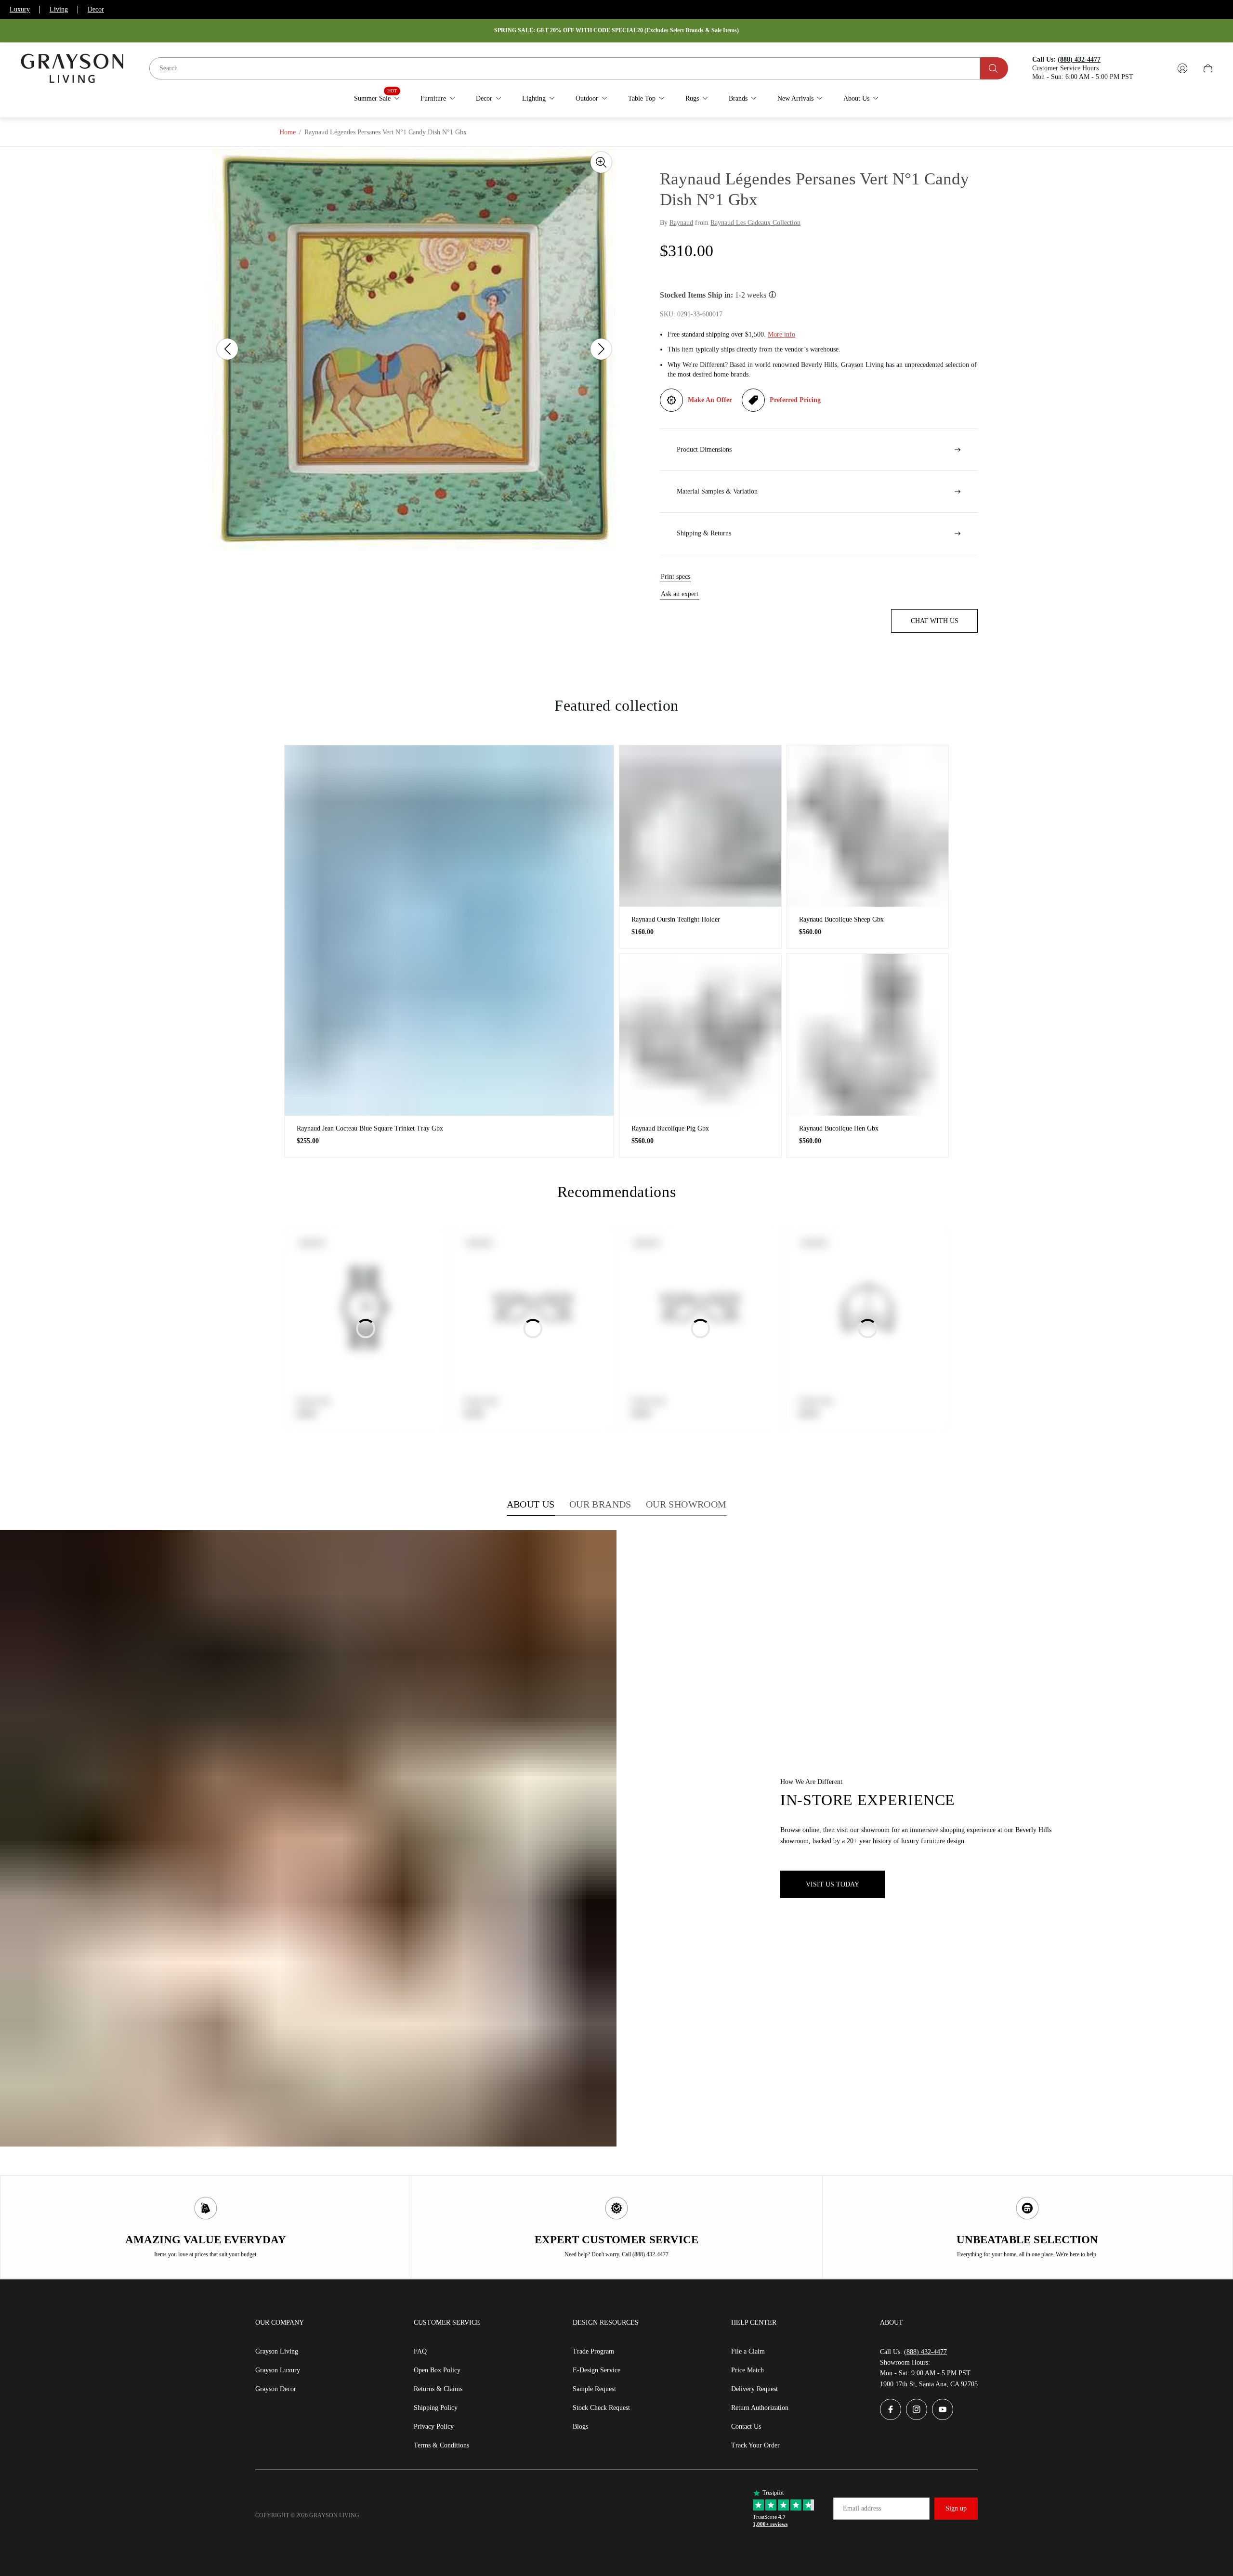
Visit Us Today (833, 1884)
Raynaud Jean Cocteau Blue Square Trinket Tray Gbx (370, 1128)
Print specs (676, 577)
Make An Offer (710, 400)
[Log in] (1182, 68)
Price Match (748, 2370)
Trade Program (593, 2351)
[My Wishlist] (1160, 68)
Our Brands (600, 1504)
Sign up (956, 2508)
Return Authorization (760, 2408)
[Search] (994, 68)
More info (781, 334)
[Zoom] (601, 162)
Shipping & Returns (704, 533)
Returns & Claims (438, 2389)
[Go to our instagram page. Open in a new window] (917, 2409)
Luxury (20, 9)
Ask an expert (680, 594)
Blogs (580, 2426)
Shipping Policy (436, 2408)
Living (59, 9)
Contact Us (746, 2426)
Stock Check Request (601, 2408)
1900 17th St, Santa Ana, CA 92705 (929, 2384)
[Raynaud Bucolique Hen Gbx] (868, 1035)
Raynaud (681, 223)
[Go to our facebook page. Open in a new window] (891, 2409)
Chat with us (935, 621)
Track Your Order (755, 2445)
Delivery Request (754, 2389)
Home (288, 132)
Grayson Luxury (278, 2370)
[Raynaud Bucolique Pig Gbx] (700, 1035)
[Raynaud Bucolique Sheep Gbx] (868, 826)
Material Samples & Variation (717, 491)
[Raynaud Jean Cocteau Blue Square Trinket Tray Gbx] (449, 930)
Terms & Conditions (441, 2445)
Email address (862, 2508)
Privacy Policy (434, 2426)
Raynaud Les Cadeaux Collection (755, 223)
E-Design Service (597, 2370)
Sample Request (594, 2389)
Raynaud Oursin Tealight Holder (676, 919)
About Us (531, 1504)
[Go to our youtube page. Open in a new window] (943, 2409)
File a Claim (748, 2351)
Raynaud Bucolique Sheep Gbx (841, 919)
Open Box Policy (437, 2370)
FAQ (420, 2351)
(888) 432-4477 (925, 2352)
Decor (96, 9)
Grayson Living (277, 2351)
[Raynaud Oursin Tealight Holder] (700, 826)
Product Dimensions (704, 449)
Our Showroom (686, 1504)
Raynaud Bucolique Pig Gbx (670, 1128)
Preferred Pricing (795, 400)
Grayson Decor (276, 2389)
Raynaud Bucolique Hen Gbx (839, 1128)
